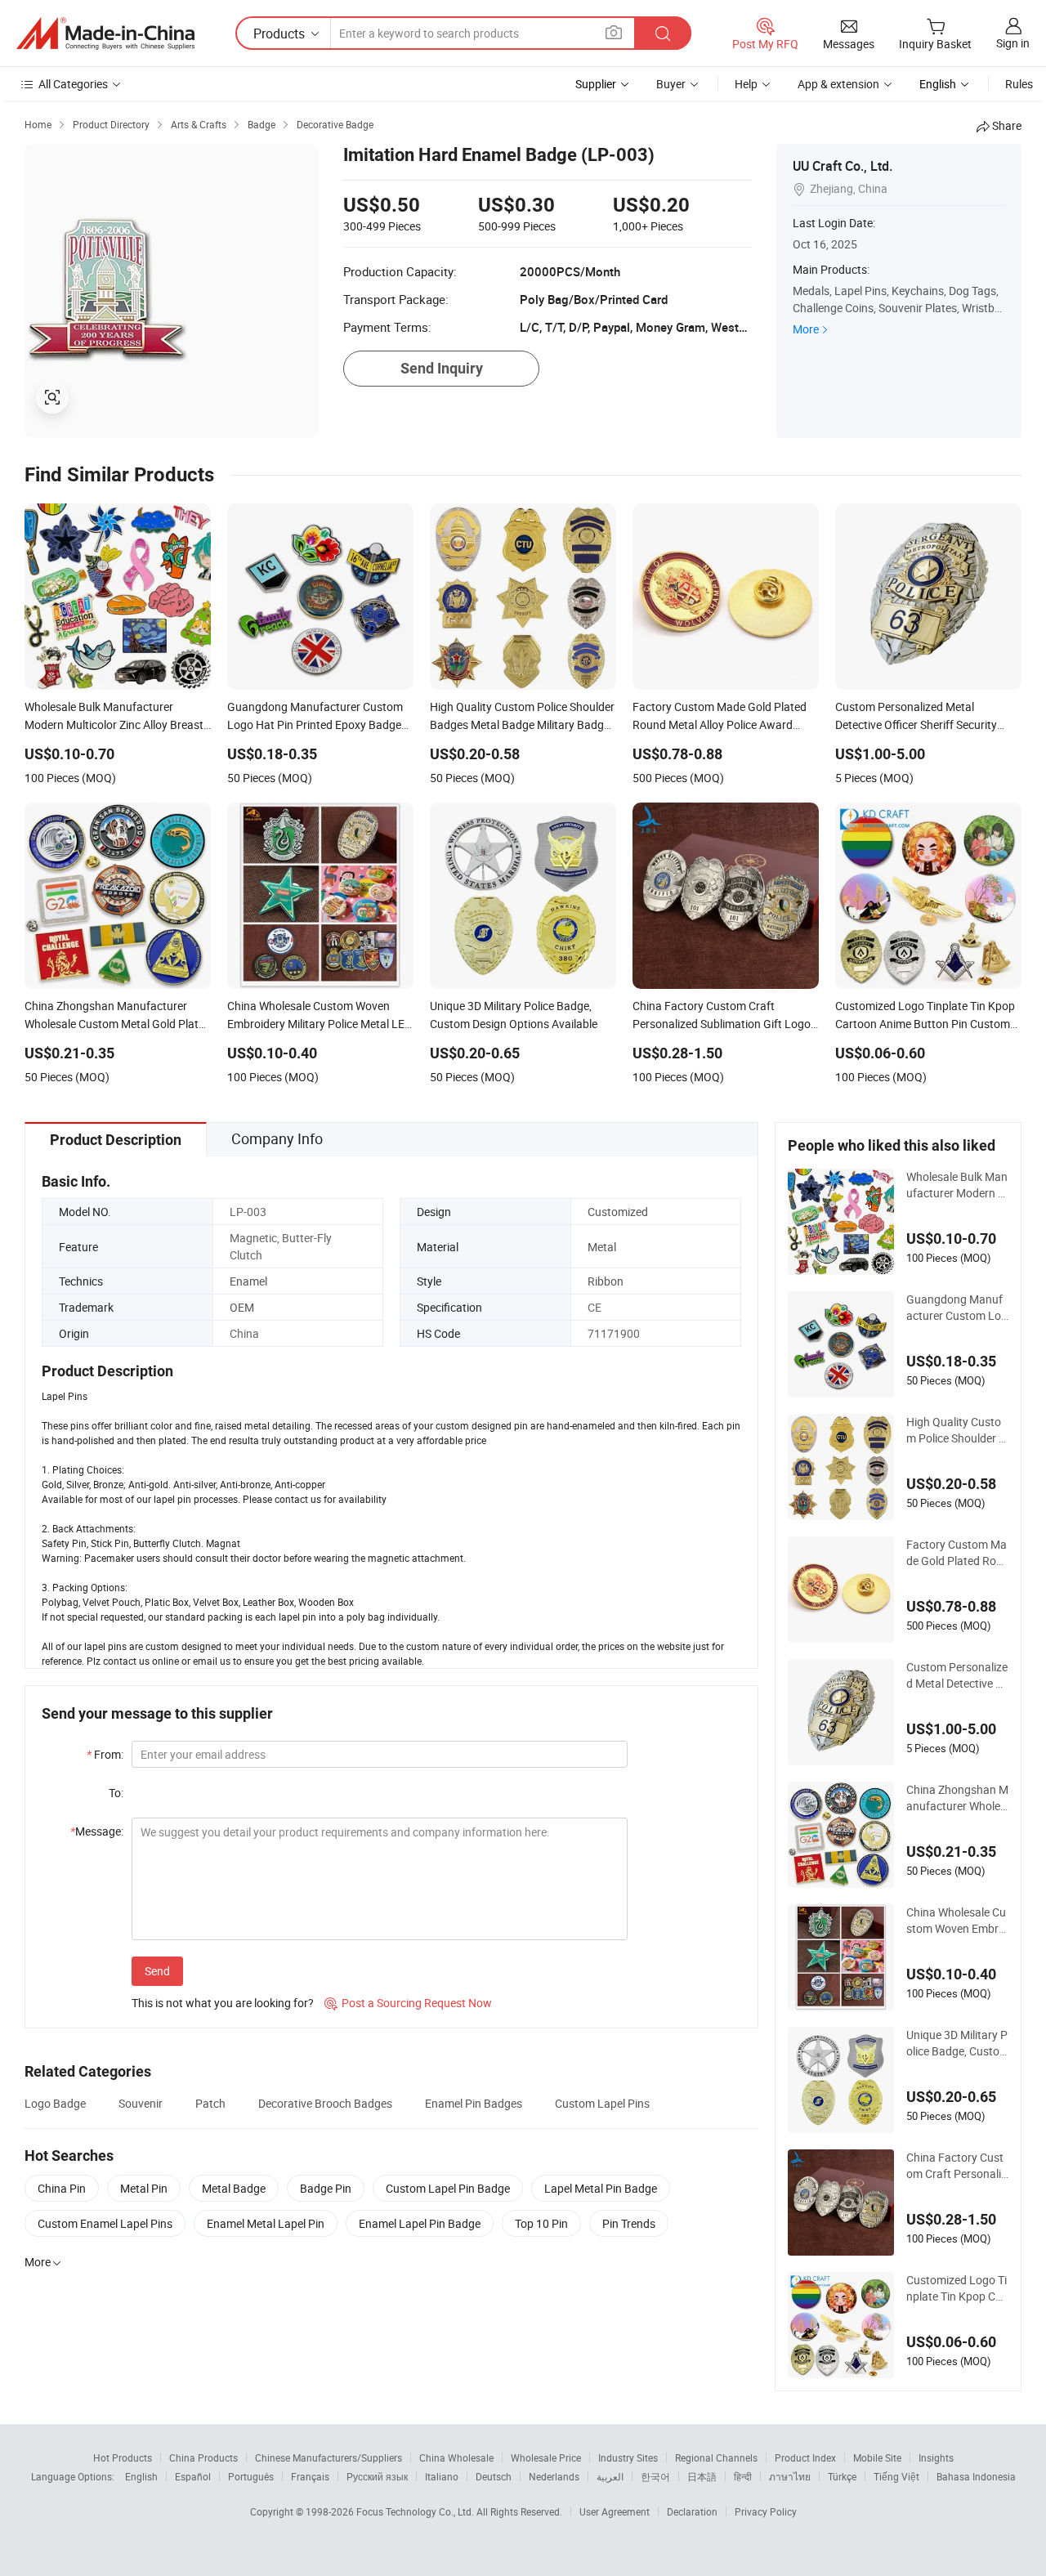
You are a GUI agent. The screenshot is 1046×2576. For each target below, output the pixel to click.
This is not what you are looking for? (223, 2003)
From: (105, 1754)
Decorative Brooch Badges (325, 2103)
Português (251, 2476)
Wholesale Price (546, 2457)
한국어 (655, 2476)
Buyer (671, 84)
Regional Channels (716, 2457)
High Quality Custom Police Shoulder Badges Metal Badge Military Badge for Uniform (956, 1430)
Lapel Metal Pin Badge (601, 2188)
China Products (203, 2457)
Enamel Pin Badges (474, 2103)
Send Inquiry (442, 368)
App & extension (838, 84)
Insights (936, 2457)
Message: (97, 1831)
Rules (1019, 84)
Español (193, 2476)
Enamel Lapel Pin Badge (420, 2223)
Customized (618, 1212)
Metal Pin (144, 2188)
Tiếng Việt (896, 2476)
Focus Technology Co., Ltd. (416, 2511)
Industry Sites (628, 2457)
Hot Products (123, 2457)
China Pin (62, 2188)
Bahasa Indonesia (976, 2476)
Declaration (692, 2511)
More (806, 329)
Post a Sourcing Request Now (408, 2003)
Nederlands (554, 2476)
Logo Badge (55, 2103)
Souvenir (141, 2103)
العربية (610, 2476)
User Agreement (615, 2511)
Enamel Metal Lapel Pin (266, 2223)
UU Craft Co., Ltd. (843, 166)
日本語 (702, 2476)
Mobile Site (877, 2457)
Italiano (442, 2476)
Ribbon (606, 1281)
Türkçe (842, 2476)
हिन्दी (743, 2476)
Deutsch (494, 2476)
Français (310, 2476)
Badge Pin (326, 2188)
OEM (242, 1307)
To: (116, 1793)
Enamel (248, 1281)
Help (746, 84)
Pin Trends (629, 2223)
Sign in (1013, 43)
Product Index (805, 2457)
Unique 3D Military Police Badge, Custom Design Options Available (957, 2043)
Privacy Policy (766, 2511)
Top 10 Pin (541, 2223)
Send (157, 1971)
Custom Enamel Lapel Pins (105, 2223)
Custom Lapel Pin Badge (448, 2188)
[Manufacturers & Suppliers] (105, 34)
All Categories (73, 84)
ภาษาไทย (790, 2476)
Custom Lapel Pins (602, 2103)
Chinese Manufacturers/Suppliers (329, 2457)
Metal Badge (234, 2188)
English (141, 2476)
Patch (210, 2103)
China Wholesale (456, 2457)
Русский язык (377, 2476)
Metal (602, 1247)
